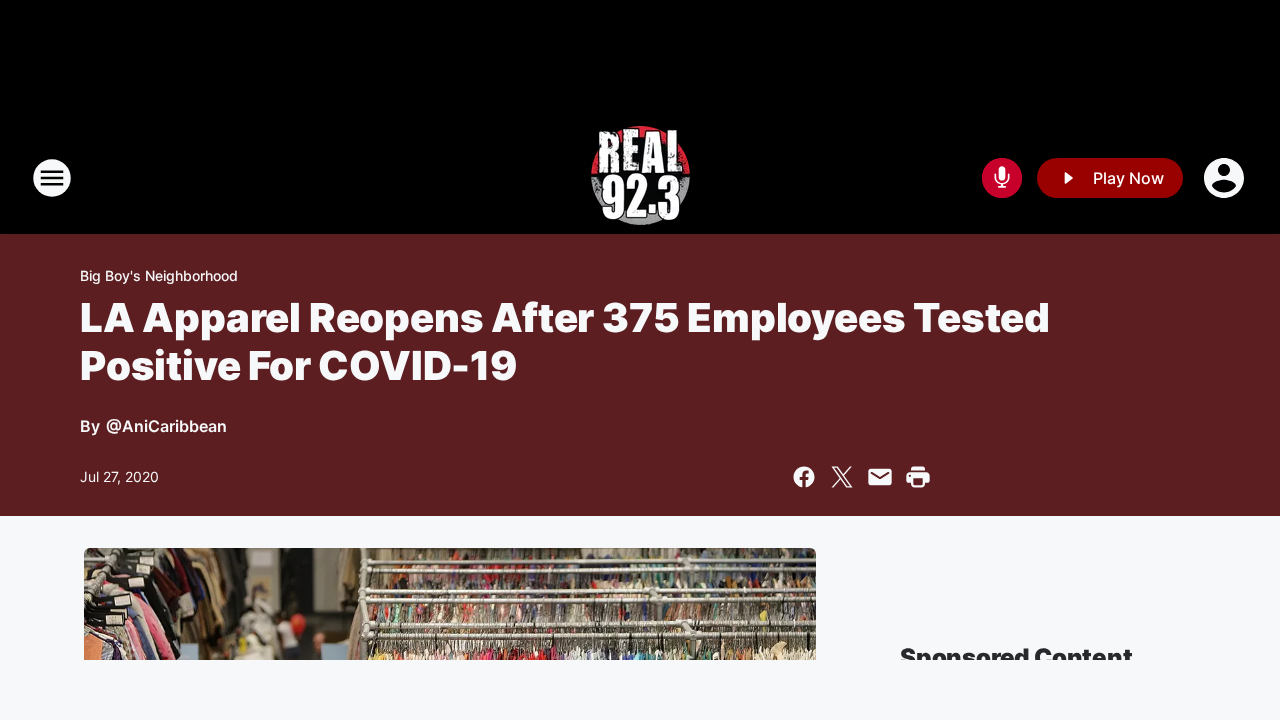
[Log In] (1226, 178)
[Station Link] (640, 178)
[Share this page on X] (842, 477)
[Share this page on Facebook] (804, 477)
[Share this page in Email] (880, 477)
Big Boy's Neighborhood (159, 275)
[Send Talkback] (1002, 178)
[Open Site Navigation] (52, 178)
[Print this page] (918, 477)
